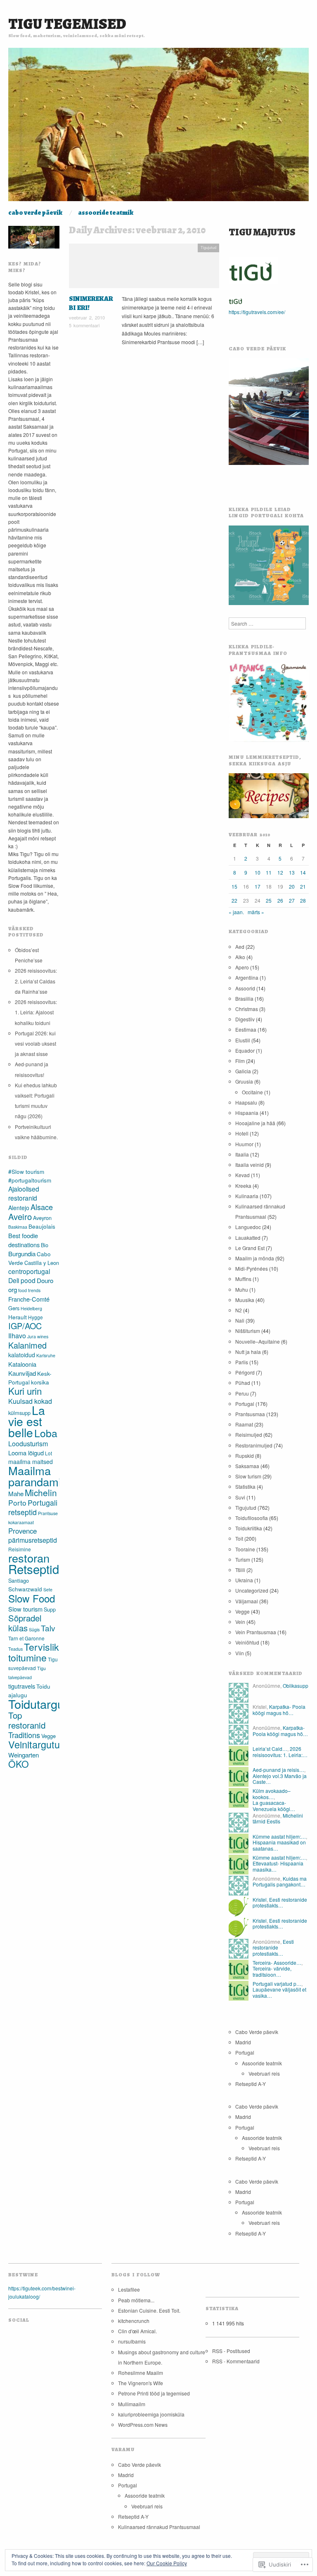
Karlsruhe (46, 1355)
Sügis (34, 1629)
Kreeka (243, 1186)
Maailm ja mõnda (255, 1258)
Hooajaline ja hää (255, 1123)
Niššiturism (248, 1331)
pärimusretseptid (33, 1540)
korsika (40, 1382)
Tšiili (240, 1570)
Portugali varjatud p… (277, 1984)
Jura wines (38, 1336)
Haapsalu (246, 1102)
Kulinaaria (247, 1196)
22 (234, 900)
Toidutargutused (51, 1704)
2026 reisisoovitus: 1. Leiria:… (280, 1751)
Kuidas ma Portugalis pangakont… (280, 1881)
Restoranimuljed (254, 1445)
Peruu (242, 1393)
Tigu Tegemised (67, 24)
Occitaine (252, 1092)
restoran (29, 1558)
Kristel (260, 1899)
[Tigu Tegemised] (158, 128)
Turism (243, 1559)
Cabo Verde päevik (35, 213)
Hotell (242, 1133)
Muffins (243, 1279)
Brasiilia (244, 998)
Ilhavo (17, 1336)
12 (280, 872)
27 (292, 900)
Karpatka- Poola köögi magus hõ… (279, 1709)
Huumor (244, 1144)
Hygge (35, 1317)
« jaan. (236, 912)
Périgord (245, 1372)
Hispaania (247, 1113)
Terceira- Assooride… (277, 1962)
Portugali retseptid (33, 1507)
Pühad (243, 1383)
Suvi (240, 1497)
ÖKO (19, 1764)
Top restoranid (27, 1720)
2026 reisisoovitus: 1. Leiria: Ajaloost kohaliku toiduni (36, 1012)
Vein (240, 1622)
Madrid (243, 2042)
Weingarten (24, 1755)
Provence (22, 1531)
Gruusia (244, 1081)
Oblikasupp (296, 1686)
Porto (17, 1503)
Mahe (16, 1493)
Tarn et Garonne (26, 1638)
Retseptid (34, 1569)
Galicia (243, 1071)
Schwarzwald (25, 1589)
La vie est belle (27, 1421)
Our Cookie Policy (167, 2563)
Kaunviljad (22, 1373)
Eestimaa (246, 1029)
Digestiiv (245, 1019)
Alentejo (19, 1208)
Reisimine (20, 1549)
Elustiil (243, 1040)
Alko (240, 957)
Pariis (242, 1362)
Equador (245, 1050)
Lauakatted (248, 1238)
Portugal (245, 1404)
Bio (45, 1245)
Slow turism (248, 1476)
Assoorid (245, 988)
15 (234, 886)
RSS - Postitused (231, 2351)
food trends (29, 1290)
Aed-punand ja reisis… (278, 1770)
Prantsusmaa (250, 1414)
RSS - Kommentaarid (236, 2361)
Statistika (245, 1486)
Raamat (244, 1424)
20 (292, 886)
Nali (240, 1320)
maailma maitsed (31, 1462)
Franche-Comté (29, 1299)
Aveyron (42, 1218)
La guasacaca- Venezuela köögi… (274, 1805)
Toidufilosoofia (252, 1518)
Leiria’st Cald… (270, 1749)
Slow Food (32, 1598)
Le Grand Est (250, 1248)
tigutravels (22, 1686)
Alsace (42, 1207)
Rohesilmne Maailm (141, 2373)
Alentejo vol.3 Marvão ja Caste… (280, 1779)
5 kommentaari (84, 325)
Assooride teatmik (106, 213)
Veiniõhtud (247, 1642)
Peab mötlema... (136, 2300)
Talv (48, 1628)
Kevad (242, 1175)
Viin (240, 1653)
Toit (239, 1538)
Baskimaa (18, 1227)
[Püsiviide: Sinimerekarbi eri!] (144, 268)
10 (258, 872)
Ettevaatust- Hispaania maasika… (278, 1866)
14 (303, 872)
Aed (240, 947)
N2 (239, 1310)
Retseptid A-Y (251, 2084)
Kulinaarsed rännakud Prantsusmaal (159, 2527)
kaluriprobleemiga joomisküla (151, 2414)
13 (292, 872)
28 (303, 900)
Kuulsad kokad (30, 1401)
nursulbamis (132, 2341)
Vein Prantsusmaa (256, 1632)
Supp (50, 1609)
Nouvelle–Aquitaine (258, 1341)
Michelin (41, 1492)
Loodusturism (28, 1444)
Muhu (242, 1289)
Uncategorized (252, 1590)
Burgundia (22, 1254)
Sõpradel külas (25, 1623)
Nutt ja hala (248, 1352)
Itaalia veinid (250, 1165)
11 (269, 872)
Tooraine (245, 1549)
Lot (48, 1453)
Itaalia (242, 1154)
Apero (242, 967)
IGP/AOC (25, 1326)
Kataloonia (22, 1364)
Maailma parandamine (41, 1476)
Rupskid (245, 1456)
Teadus (15, 1649)
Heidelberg (31, 1308)
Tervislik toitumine (34, 1652)
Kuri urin (25, 1391)
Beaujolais (42, 1226)
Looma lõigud (26, 1453)
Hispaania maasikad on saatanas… (279, 1845)
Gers (14, 1308)
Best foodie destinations (24, 1240)
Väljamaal (247, 1601)
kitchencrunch (134, 2321)
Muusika (245, 1300)
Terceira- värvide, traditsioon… (272, 1971)
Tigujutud (208, 247)
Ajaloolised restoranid (24, 1193)
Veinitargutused (42, 1744)
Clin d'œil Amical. (137, 2331)
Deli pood (22, 1280)
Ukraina (244, 1580)
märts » (256, 912)
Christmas (247, 1009)
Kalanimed (27, 1345)
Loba (46, 1433)
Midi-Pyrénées (252, 1268)
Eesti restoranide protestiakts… (280, 1902)
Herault (18, 1317)
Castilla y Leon (42, 1263)
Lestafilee (129, 2289)
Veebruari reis (264, 2073)
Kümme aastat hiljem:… (279, 1836)
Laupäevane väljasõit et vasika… (279, 1992)
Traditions (24, 1735)
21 (303, 886)
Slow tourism (25, 1609)
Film (240, 1061)
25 (269, 900)
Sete (48, 1589)
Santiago (19, 1580)
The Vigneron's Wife (141, 2383)
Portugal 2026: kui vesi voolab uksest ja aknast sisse (35, 1043)
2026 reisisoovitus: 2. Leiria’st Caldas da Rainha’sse (36, 981)
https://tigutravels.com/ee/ (257, 312)
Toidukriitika (249, 1528)
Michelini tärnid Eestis (278, 1818)
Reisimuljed (249, 1435)
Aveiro (20, 1216)
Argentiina (247, 977)
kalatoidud (22, 1355)
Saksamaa (247, 1466)
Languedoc (248, 1227)
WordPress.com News (143, 2425)
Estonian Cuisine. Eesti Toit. (149, 2310)
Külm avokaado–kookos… (272, 1794)
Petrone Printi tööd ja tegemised (154, 2393)
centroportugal (29, 1271)
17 (258, 886)
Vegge (48, 1736)
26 (280, 900)
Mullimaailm (132, 2404)
